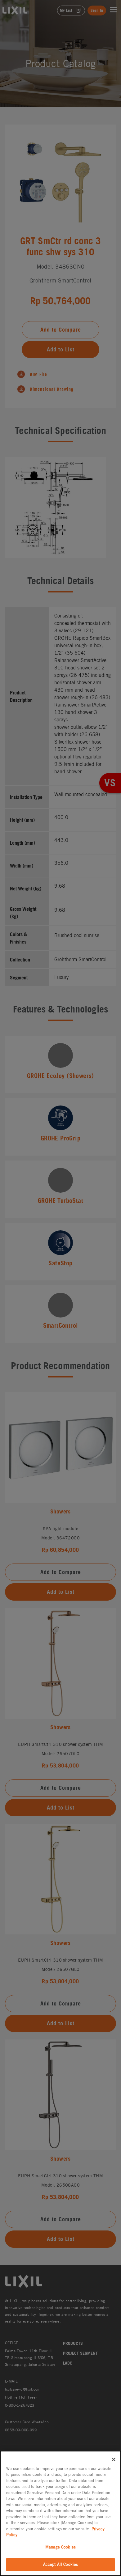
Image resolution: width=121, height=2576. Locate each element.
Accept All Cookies (60, 2564)
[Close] (114, 2459)
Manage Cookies (60, 2547)
